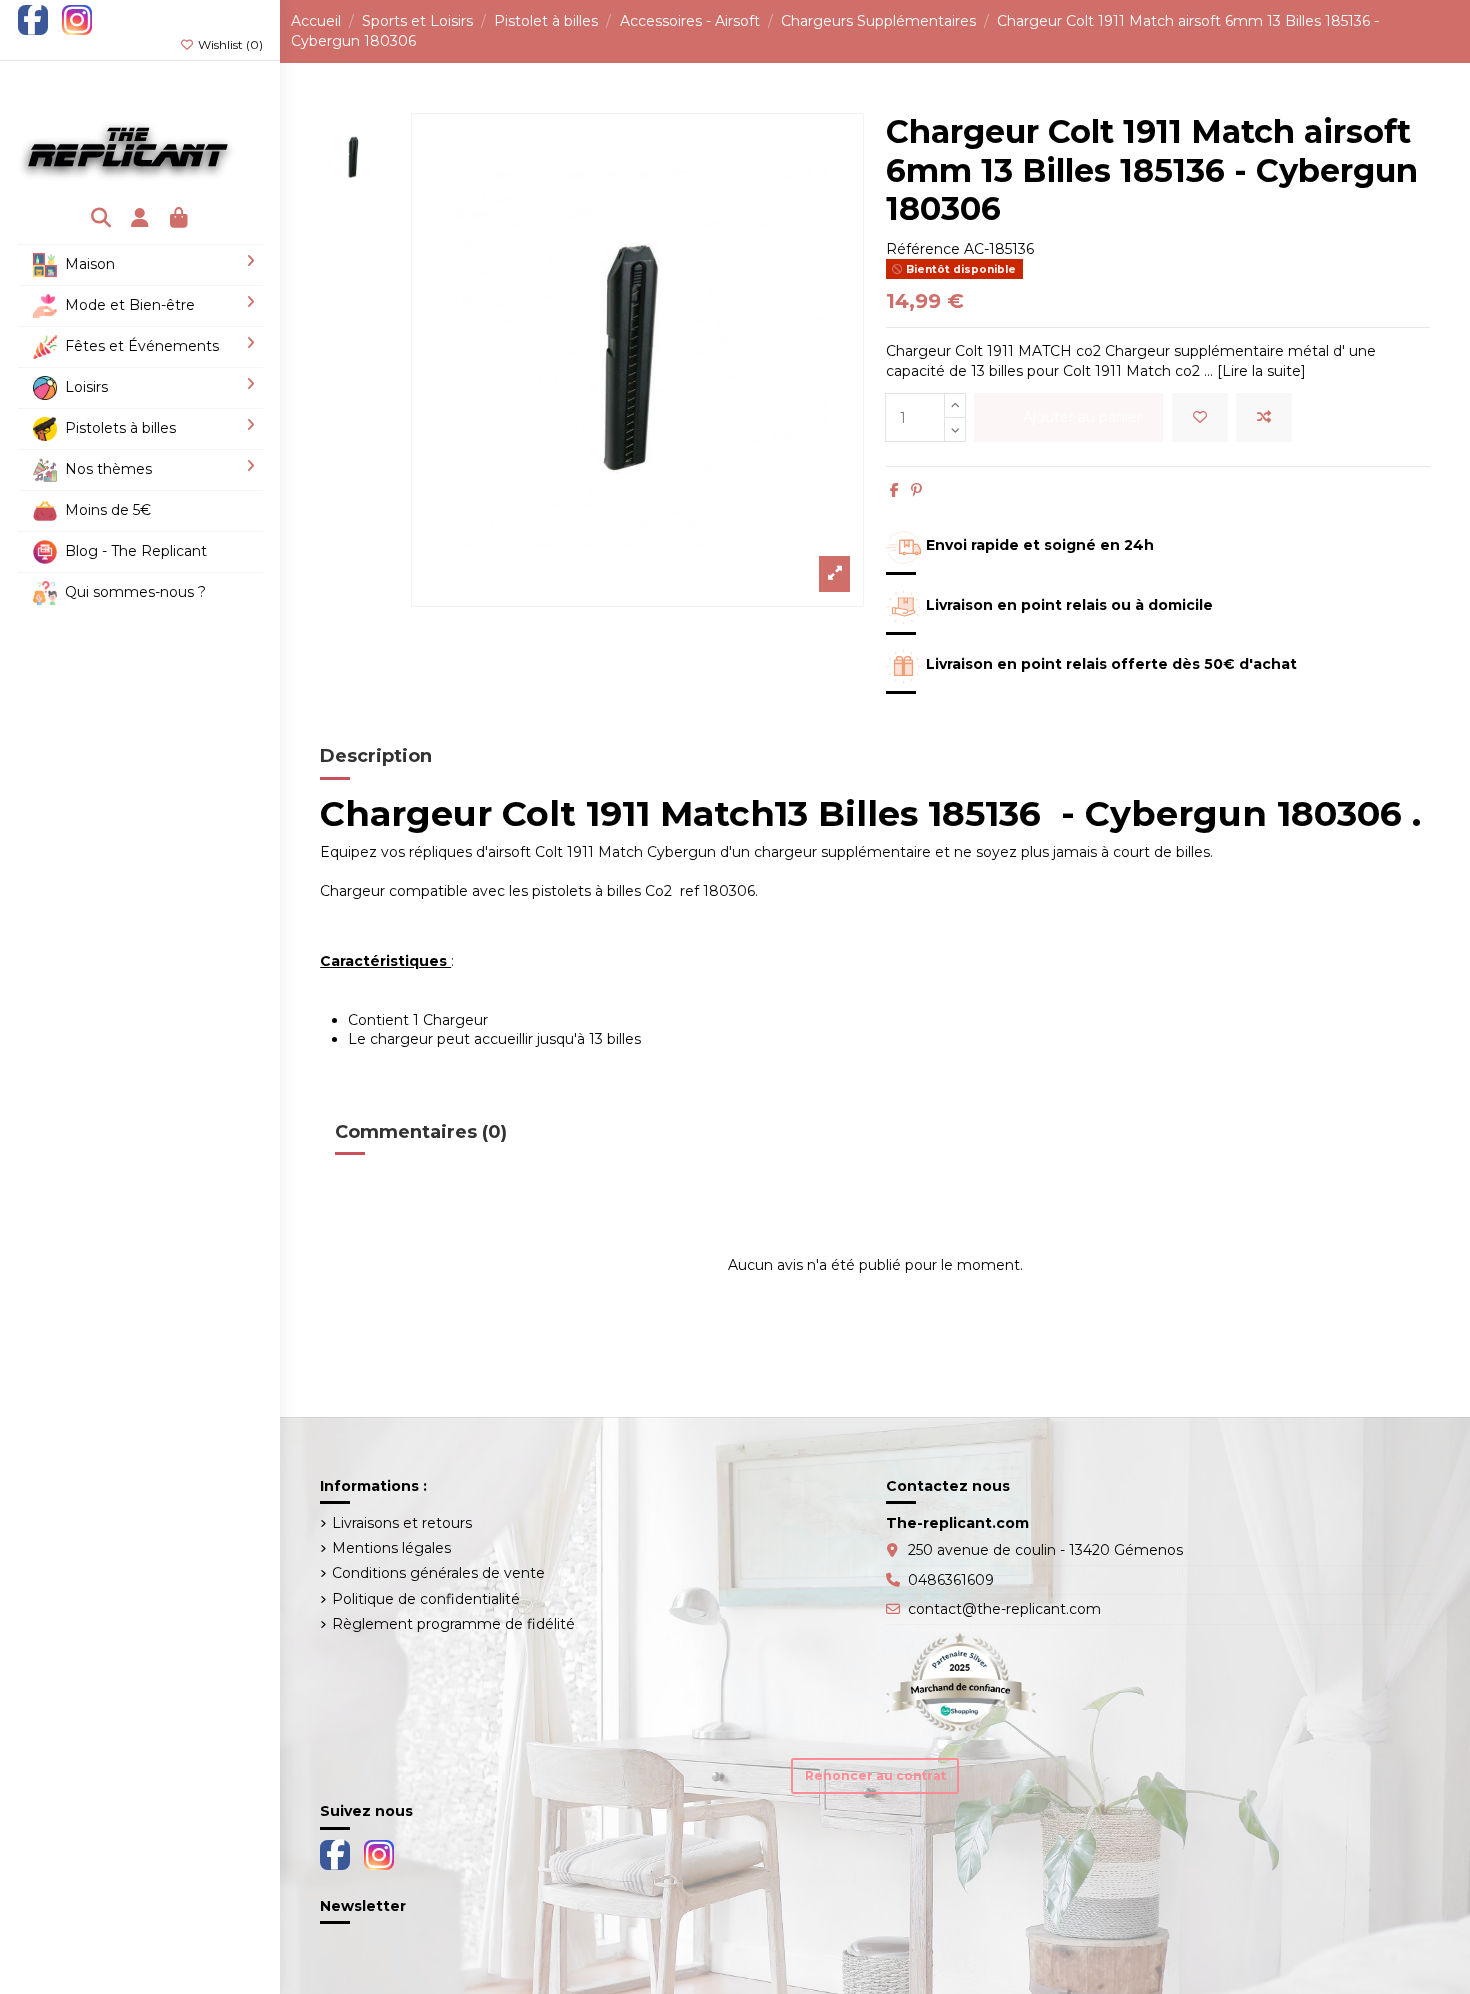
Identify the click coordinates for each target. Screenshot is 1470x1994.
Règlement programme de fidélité (453, 1624)
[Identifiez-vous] (140, 219)
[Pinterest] (916, 490)
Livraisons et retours (402, 1523)
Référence (923, 249)
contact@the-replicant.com (1004, 1609)
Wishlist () (229, 44)
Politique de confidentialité (426, 1599)
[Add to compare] (1264, 417)
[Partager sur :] (894, 490)
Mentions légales (391, 1548)
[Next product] (1455, 31)
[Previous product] (1444, 31)
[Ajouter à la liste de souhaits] (1200, 417)
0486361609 (951, 1580)
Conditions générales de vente (438, 1573)
